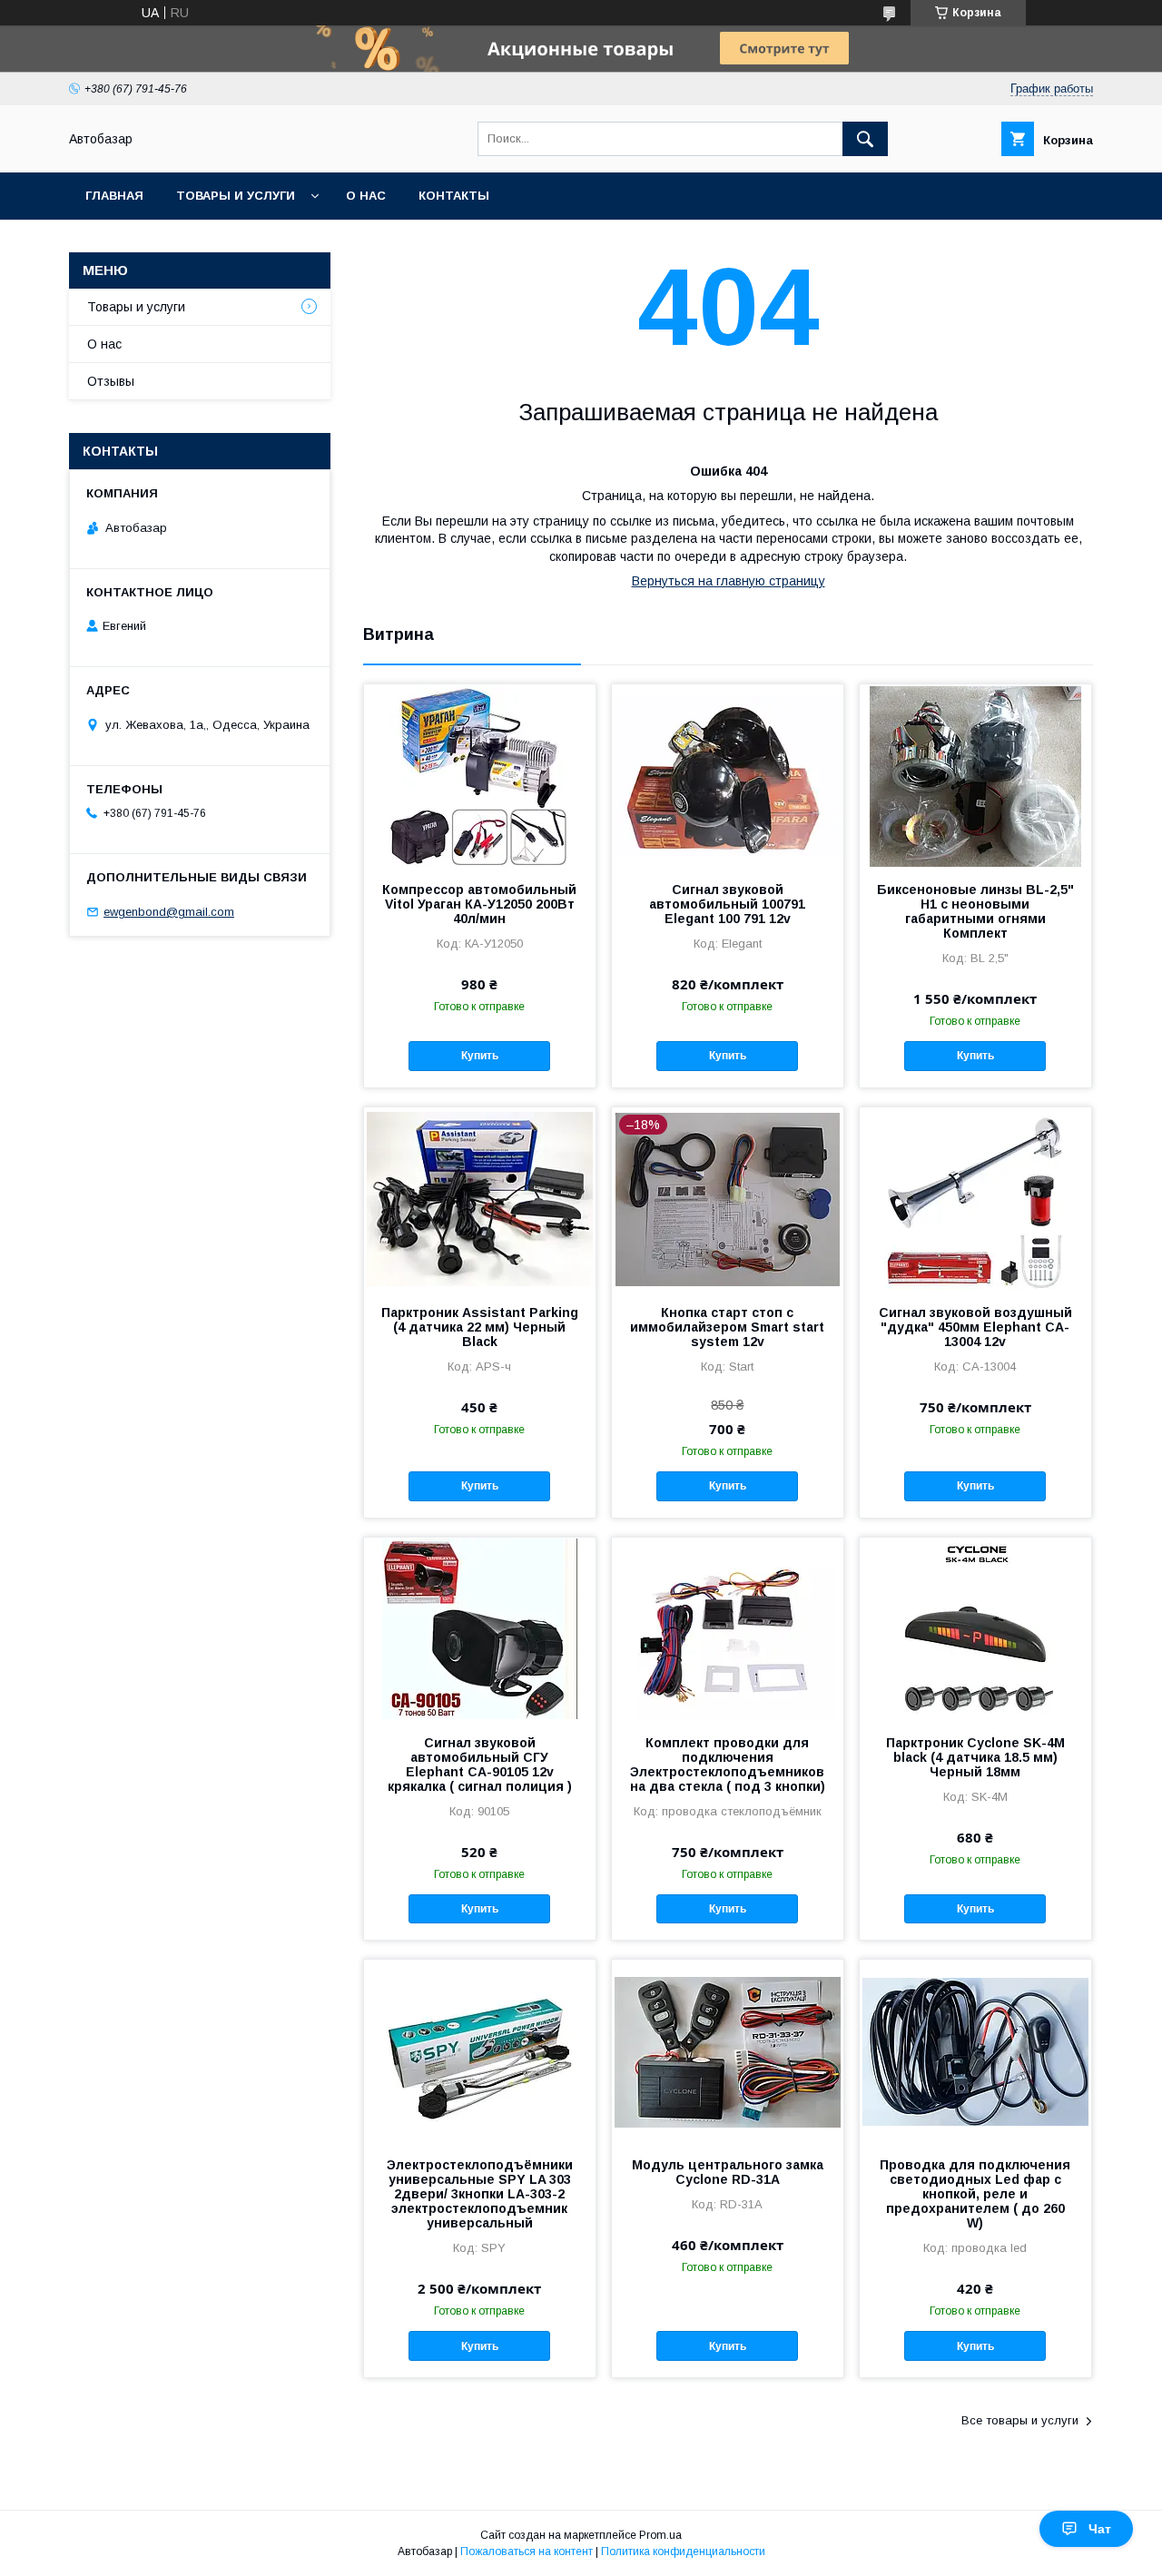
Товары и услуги (236, 196)
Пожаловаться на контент (527, 2551)
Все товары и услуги (1020, 2420)
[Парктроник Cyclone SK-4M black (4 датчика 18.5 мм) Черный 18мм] (975, 1628)
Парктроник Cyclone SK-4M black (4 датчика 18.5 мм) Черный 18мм (975, 1757)
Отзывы (111, 381)
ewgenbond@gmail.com (169, 912)
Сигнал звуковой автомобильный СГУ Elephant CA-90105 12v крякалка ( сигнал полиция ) (480, 1765)
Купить (480, 1056)
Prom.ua (660, 2535)
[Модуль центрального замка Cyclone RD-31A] (728, 2050)
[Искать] (865, 139)
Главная (114, 196)
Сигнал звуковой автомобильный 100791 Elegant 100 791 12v (727, 904)
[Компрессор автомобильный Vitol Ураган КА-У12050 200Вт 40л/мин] (480, 775)
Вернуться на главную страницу (729, 581)
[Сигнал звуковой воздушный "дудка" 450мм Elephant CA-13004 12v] (975, 1198)
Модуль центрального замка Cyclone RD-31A (728, 2172)
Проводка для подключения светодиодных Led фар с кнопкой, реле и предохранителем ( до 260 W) (975, 2194)
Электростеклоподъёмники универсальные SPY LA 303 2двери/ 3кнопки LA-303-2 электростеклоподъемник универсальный (480, 2194)
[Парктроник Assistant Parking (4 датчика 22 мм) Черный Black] (480, 1198)
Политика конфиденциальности (683, 2551)
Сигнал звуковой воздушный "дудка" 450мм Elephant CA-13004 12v (975, 1327)
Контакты (454, 196)
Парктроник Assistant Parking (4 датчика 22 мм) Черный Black (480, 1327)
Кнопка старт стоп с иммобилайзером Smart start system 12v (727, 1327)
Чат (1100, 2529)
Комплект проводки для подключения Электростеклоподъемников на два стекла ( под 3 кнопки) (728, 1765)
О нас (366, 196)
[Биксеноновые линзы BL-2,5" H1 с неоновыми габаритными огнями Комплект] (975, 775)
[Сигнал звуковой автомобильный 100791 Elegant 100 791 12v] (728, 775)
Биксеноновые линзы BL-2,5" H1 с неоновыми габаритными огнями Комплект (975, 911)
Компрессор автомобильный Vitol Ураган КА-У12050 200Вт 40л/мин (479, 904)
